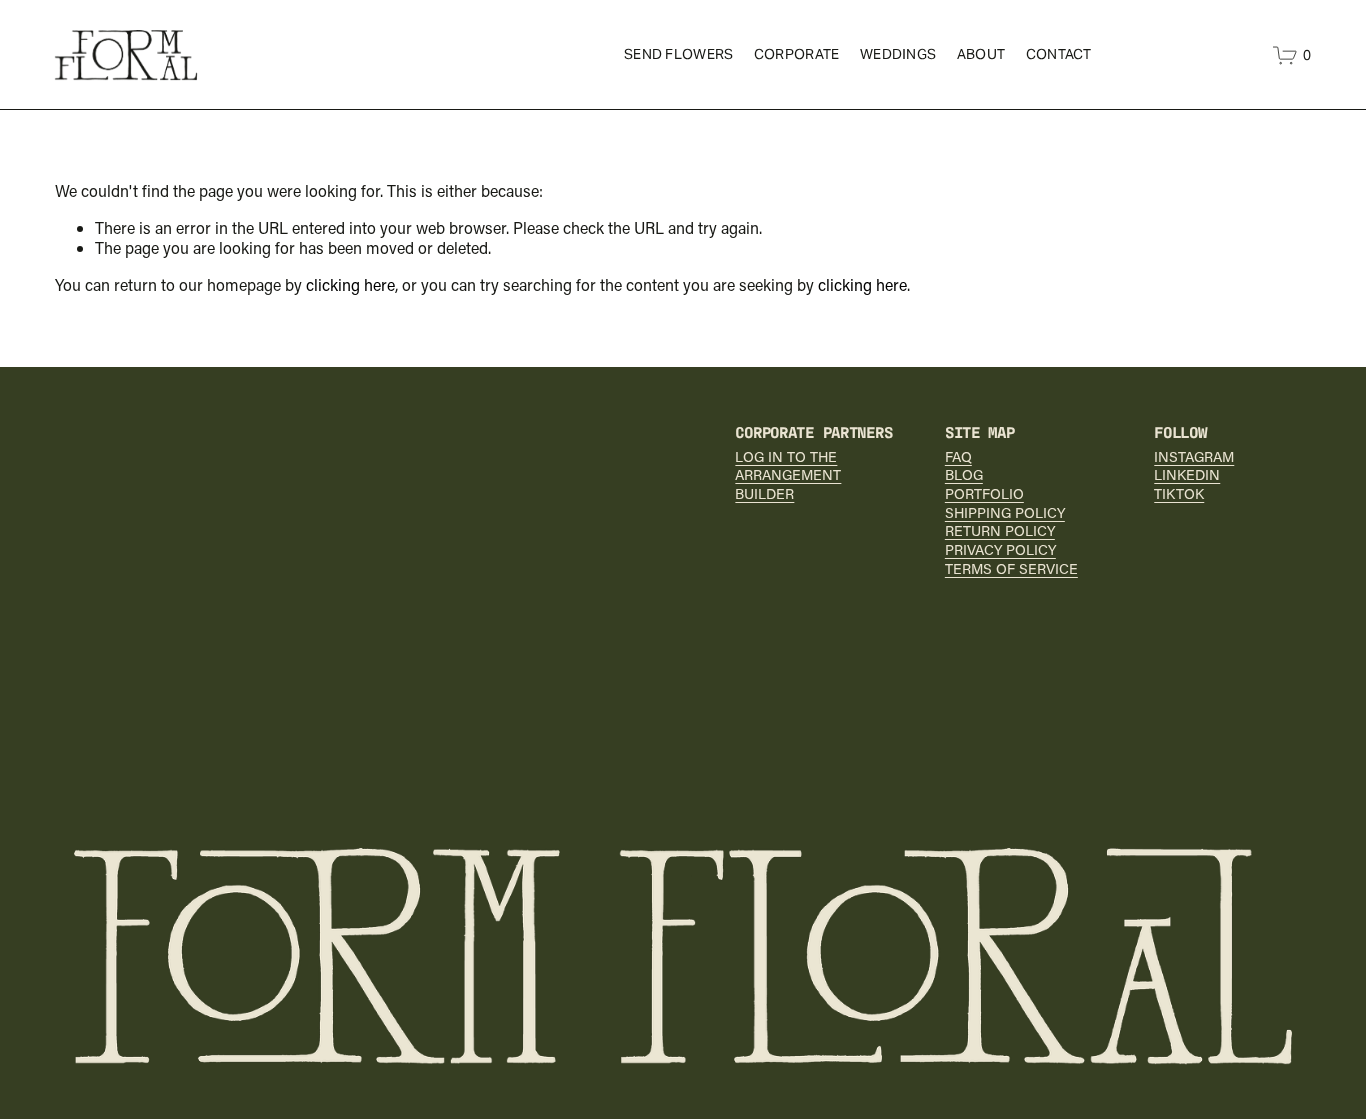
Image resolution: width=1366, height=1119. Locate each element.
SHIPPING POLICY (1005, 513)
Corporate (797, 54)
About (981, 54)
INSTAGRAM (1194, 457)
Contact (1059, 54)
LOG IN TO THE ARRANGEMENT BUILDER (788, 475)
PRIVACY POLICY (1000, 550)
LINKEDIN (1187, 475)
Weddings (898, 54)
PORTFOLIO (984, 494)
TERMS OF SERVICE (1011, 569)
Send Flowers (678, 54)
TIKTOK (1179, 494)
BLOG (964, 475)
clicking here (350, 284)
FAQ (958, 457)
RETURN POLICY (1000, 531)
